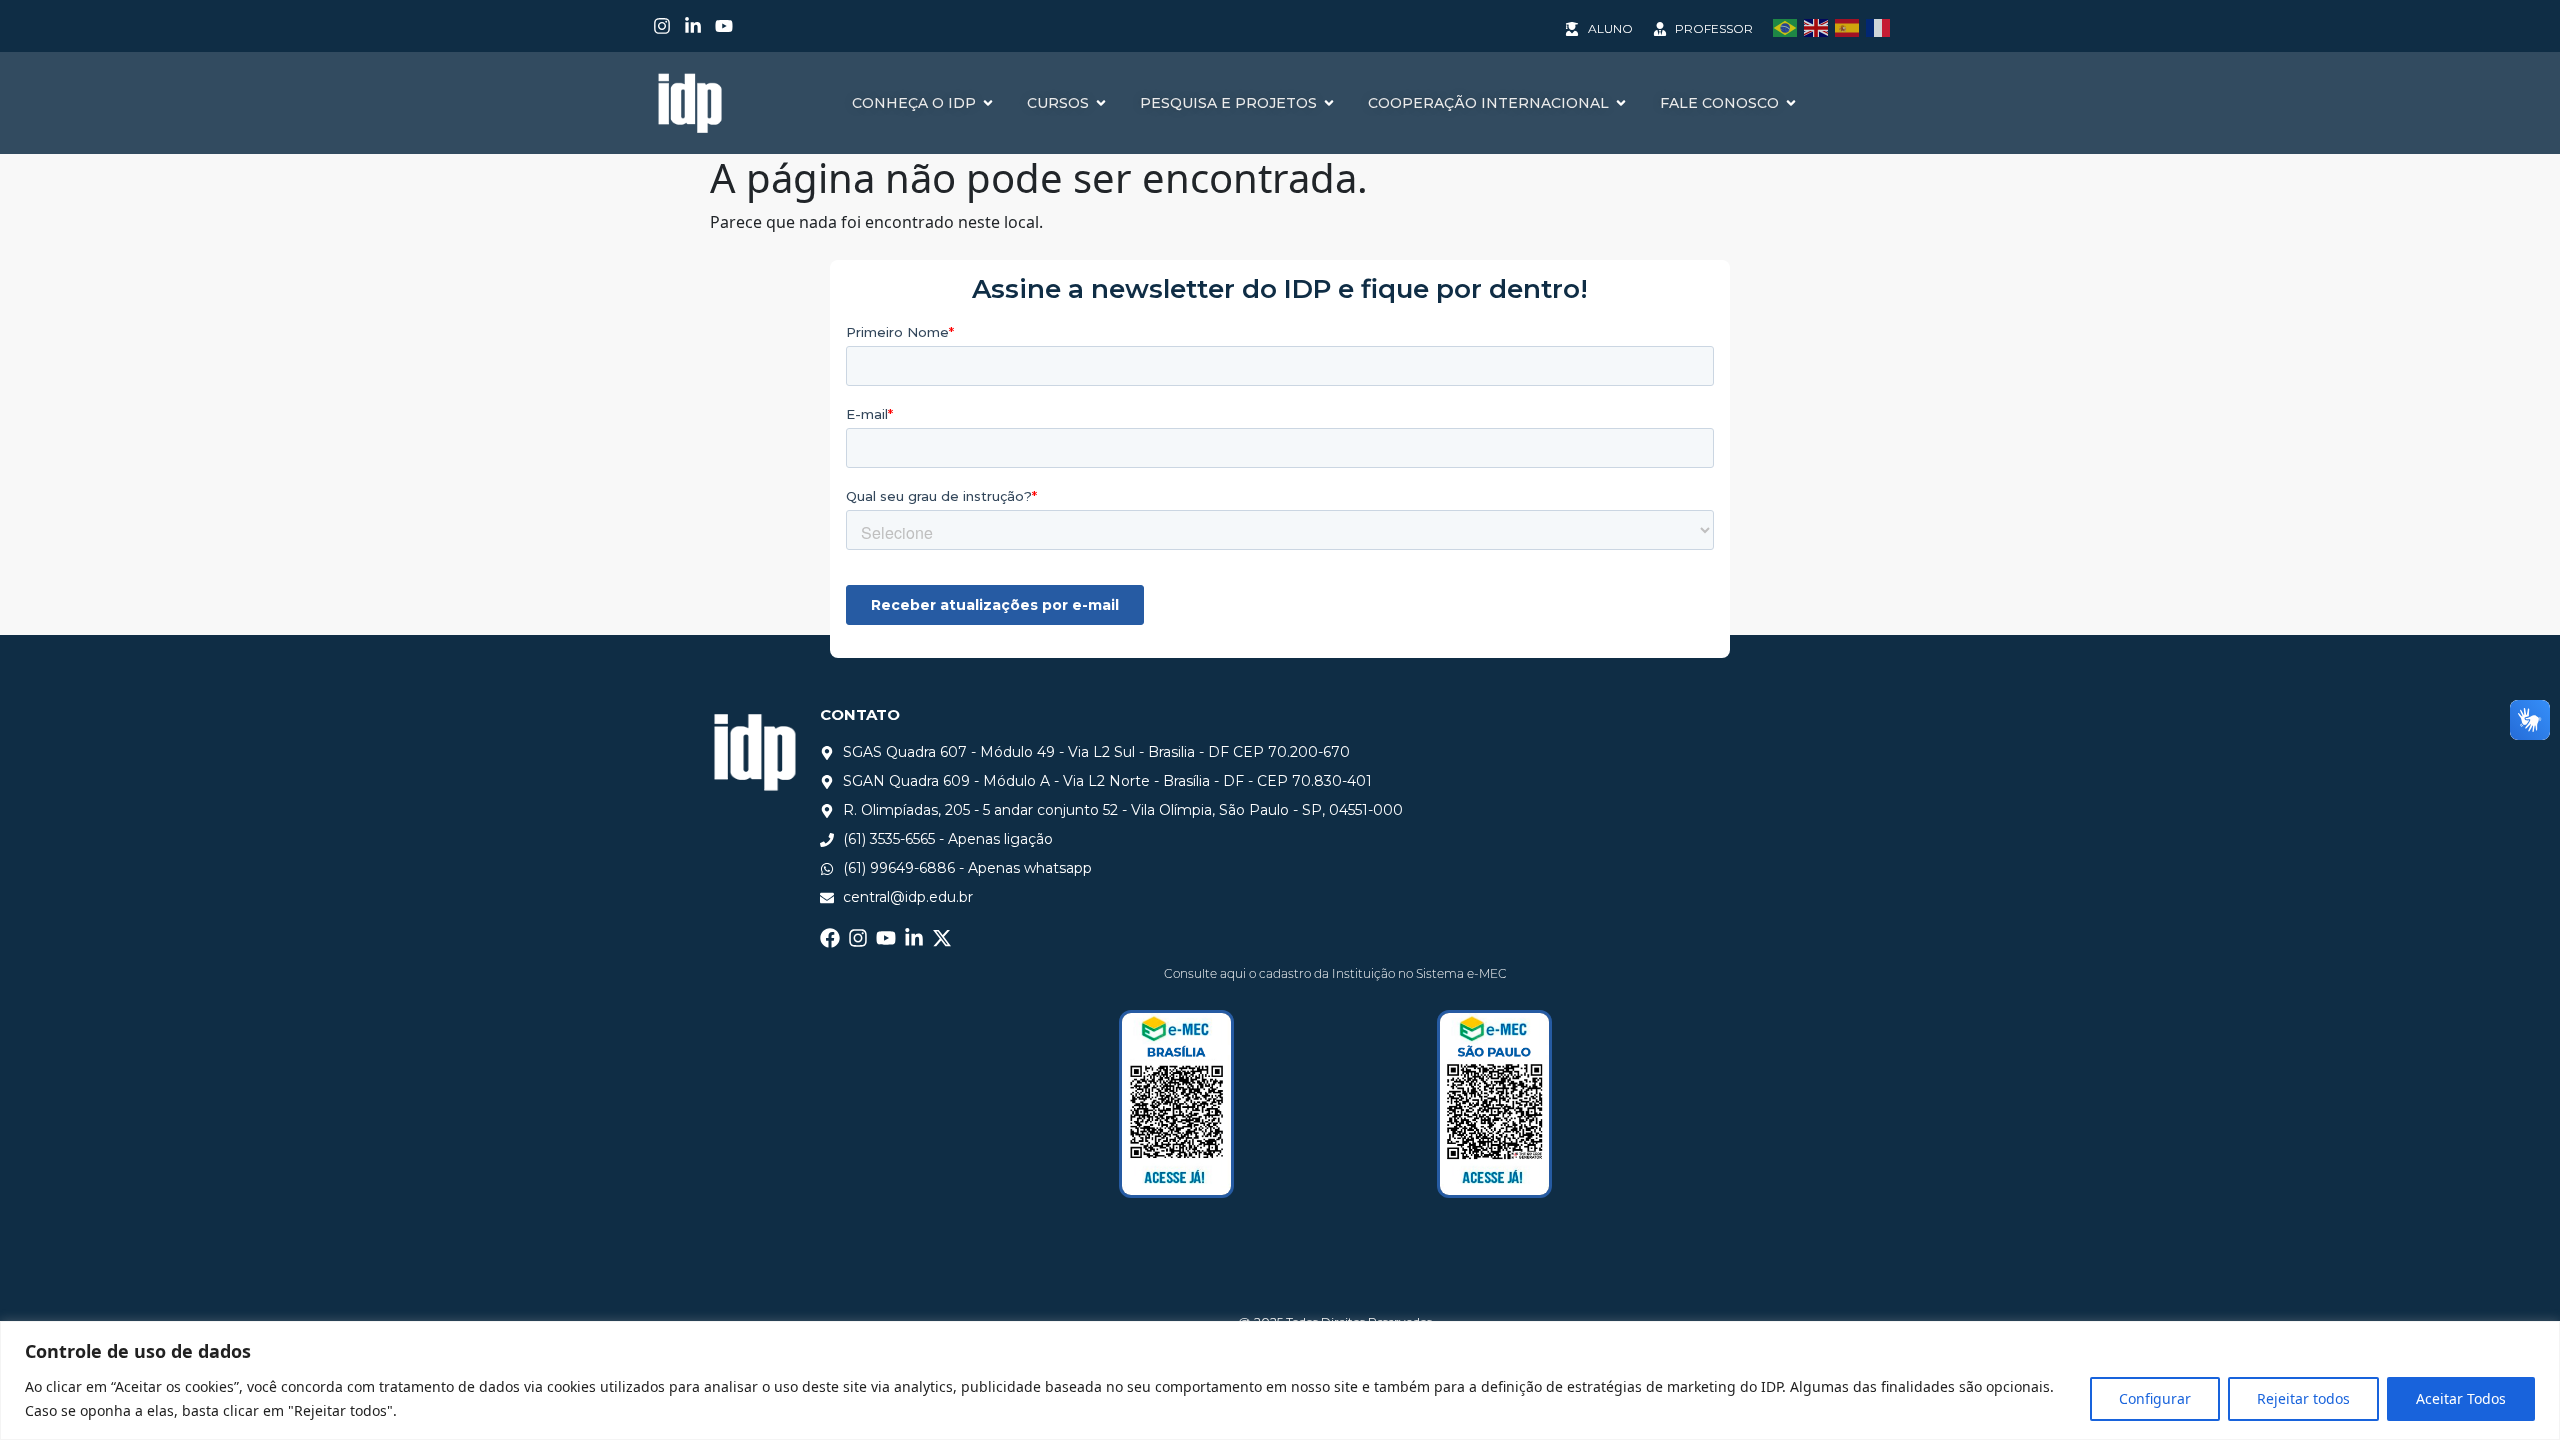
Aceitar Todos (2461, 1398)
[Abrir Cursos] (1101, 103)
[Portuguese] (1788, 26)
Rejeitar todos (2303, 1398)
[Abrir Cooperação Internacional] (1621, 103)
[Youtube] (724, 26)
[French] (1881, 26)
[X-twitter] (942, 938)
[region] (1280, 1380)
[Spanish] (1850, 26)
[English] (1819, 26)
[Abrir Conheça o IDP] (988, 103)
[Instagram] (662, 26)
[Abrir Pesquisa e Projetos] (1329, 103)
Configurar (2155, 1398)
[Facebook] (830, 938)
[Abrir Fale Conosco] (1791, 103)
